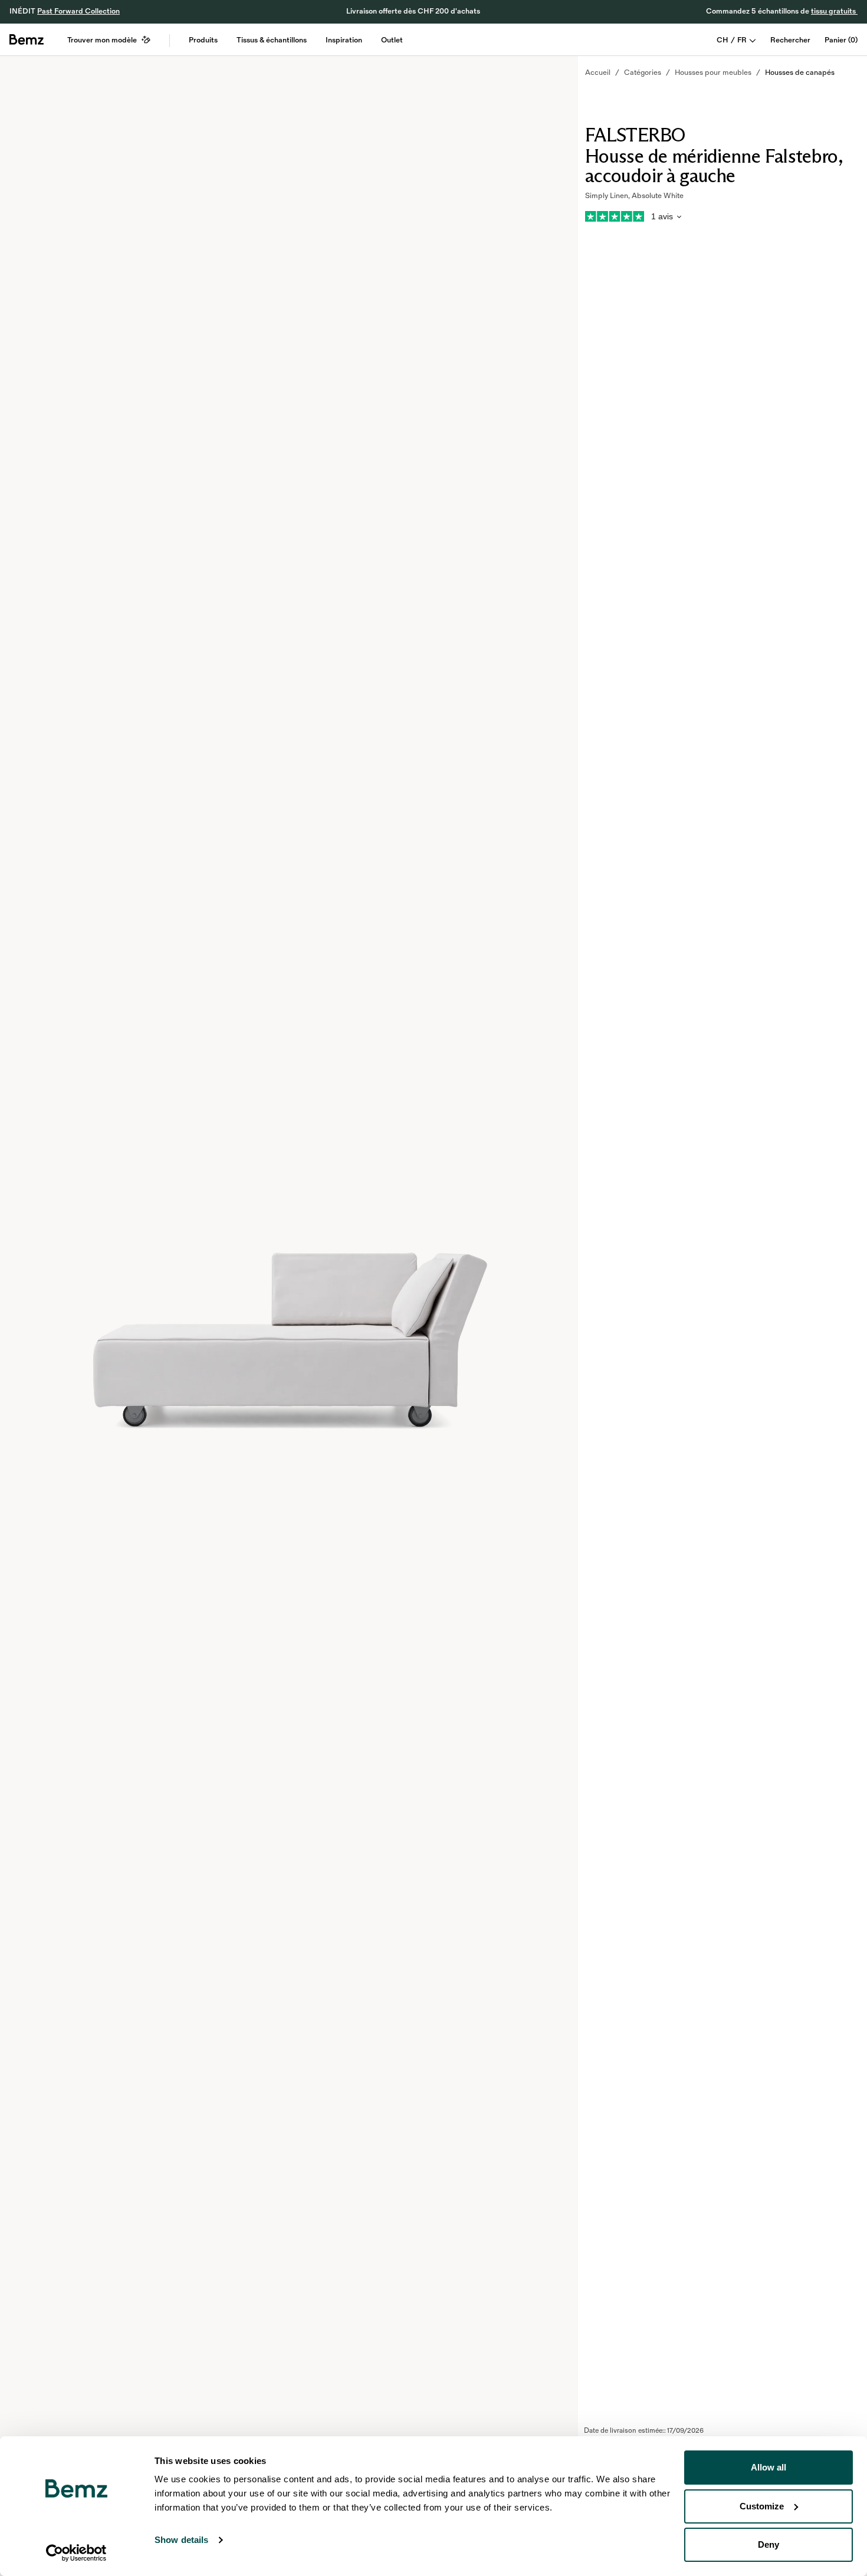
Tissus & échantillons (272, 40)
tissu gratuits (834, 11)
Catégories (643, 73)
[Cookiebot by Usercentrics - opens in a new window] (76, 2553)
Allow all (769, 2467)
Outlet (392, 40)
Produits (203, 40)
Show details (181, 2540)
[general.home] (27, 39)
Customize (762, 2506)
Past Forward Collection (78, 11)
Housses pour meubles (713, 73)
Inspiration (344, 40)
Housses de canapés (800, 73)
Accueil (598, 73)
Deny (769, 2544)
